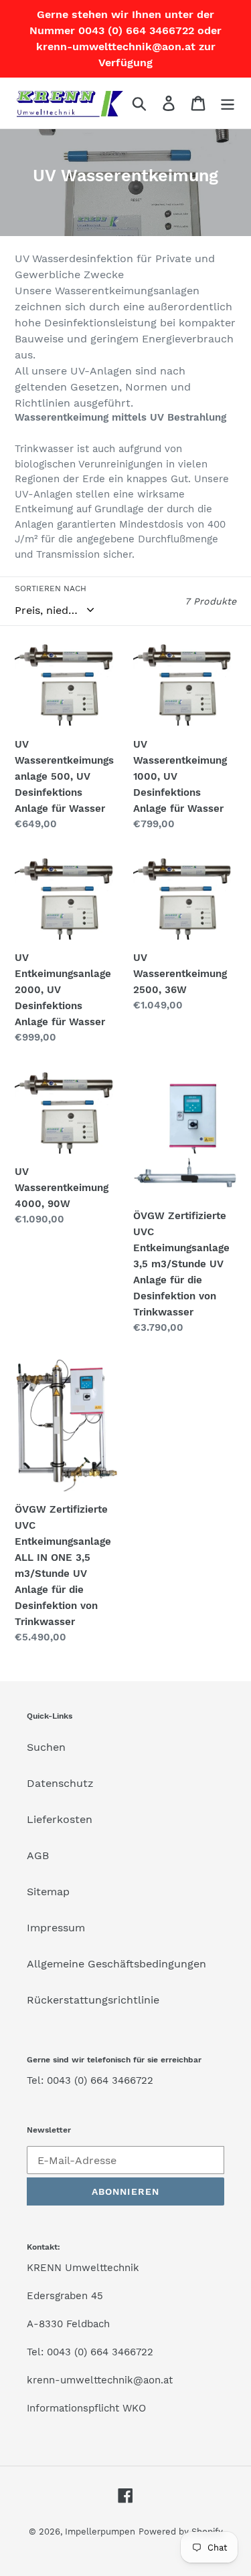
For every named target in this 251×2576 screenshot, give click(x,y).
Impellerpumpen (100, 2532)
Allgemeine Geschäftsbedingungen (116, 1964)
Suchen (46, 1747)
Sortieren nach (51, 588)
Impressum (56, 1928)
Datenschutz (60, 1783)
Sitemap (48, 1892)
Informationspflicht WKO (86, 2408)
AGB (38, 1855)
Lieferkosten (60, 1819)
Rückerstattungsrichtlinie (93, 2000)
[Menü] (228, 103)
